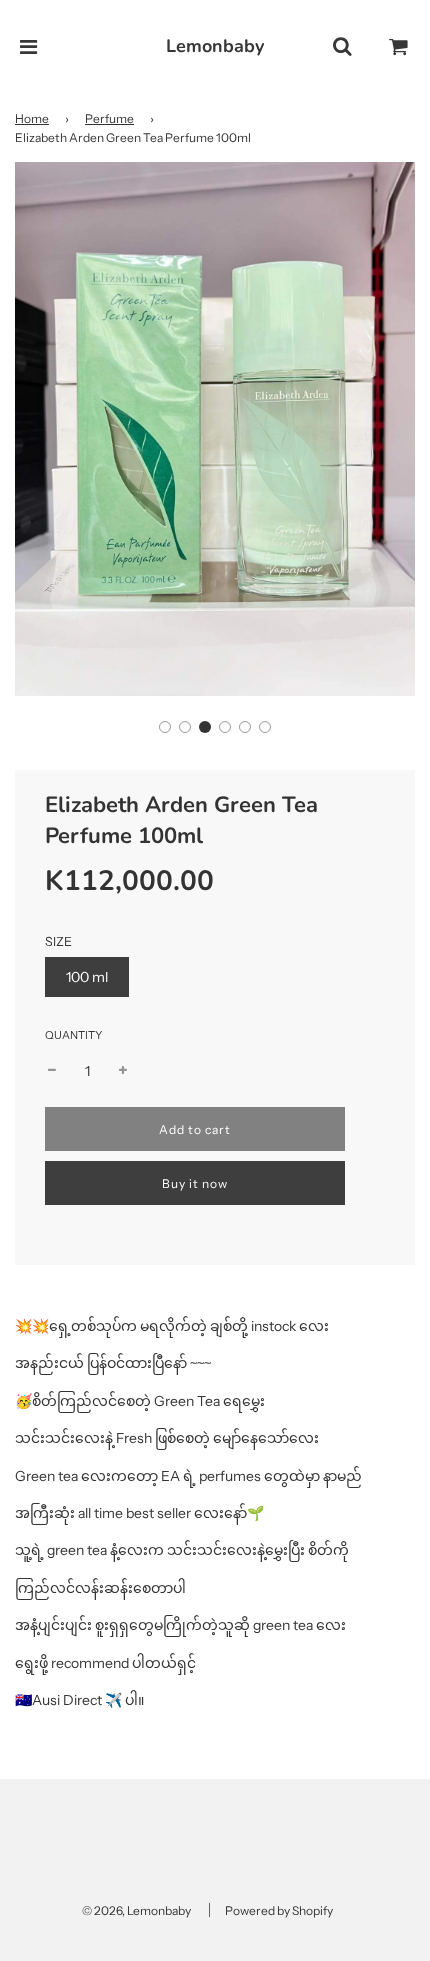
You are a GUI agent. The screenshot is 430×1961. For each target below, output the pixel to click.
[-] (52, 1071)
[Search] (342, 47)
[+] (123, 1071)
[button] (165, 727)
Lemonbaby (215, 46)
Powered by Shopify (279, 1910)
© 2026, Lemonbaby (136, 1910)
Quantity (73, 1035)
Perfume (109, 118)
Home (32, 118)
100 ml (87, 977)
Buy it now (195, 1183)
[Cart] (399, 47)
